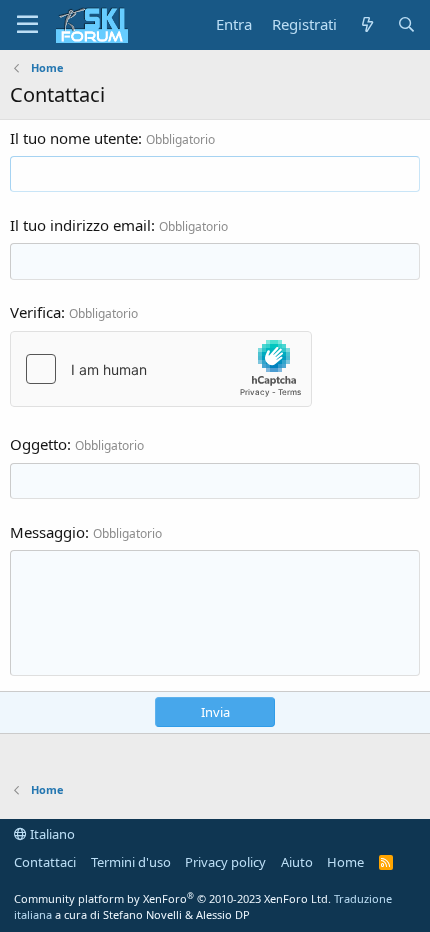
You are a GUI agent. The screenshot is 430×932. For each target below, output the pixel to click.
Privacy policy (225, 862)
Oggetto (38, 444)
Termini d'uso (131, 862)
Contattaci (45, 862)
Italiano (51, 834)
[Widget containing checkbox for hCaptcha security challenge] (161, 369)
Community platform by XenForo (172, 898)
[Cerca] (406, 24)
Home (345, 862)
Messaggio (47, 532)
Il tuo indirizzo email (80, 225)
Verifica (35, 312)
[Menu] (27, 25)
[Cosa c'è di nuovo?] (366, 24)
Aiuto (297, 862)
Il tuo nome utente (74, 138)
